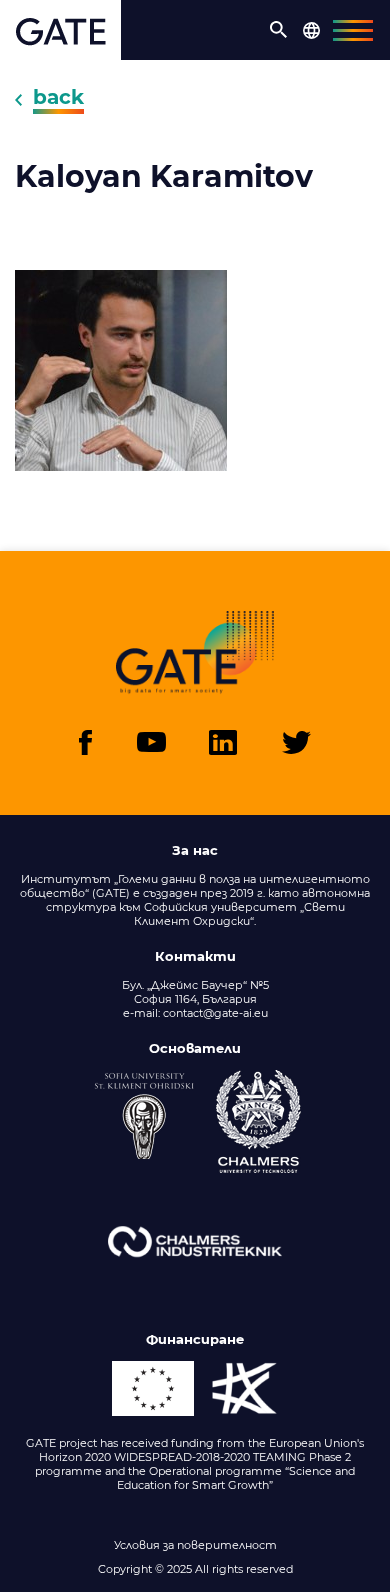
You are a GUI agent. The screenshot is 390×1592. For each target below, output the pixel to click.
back (58, 97)
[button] (279, 30)
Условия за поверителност (195, 1545)
